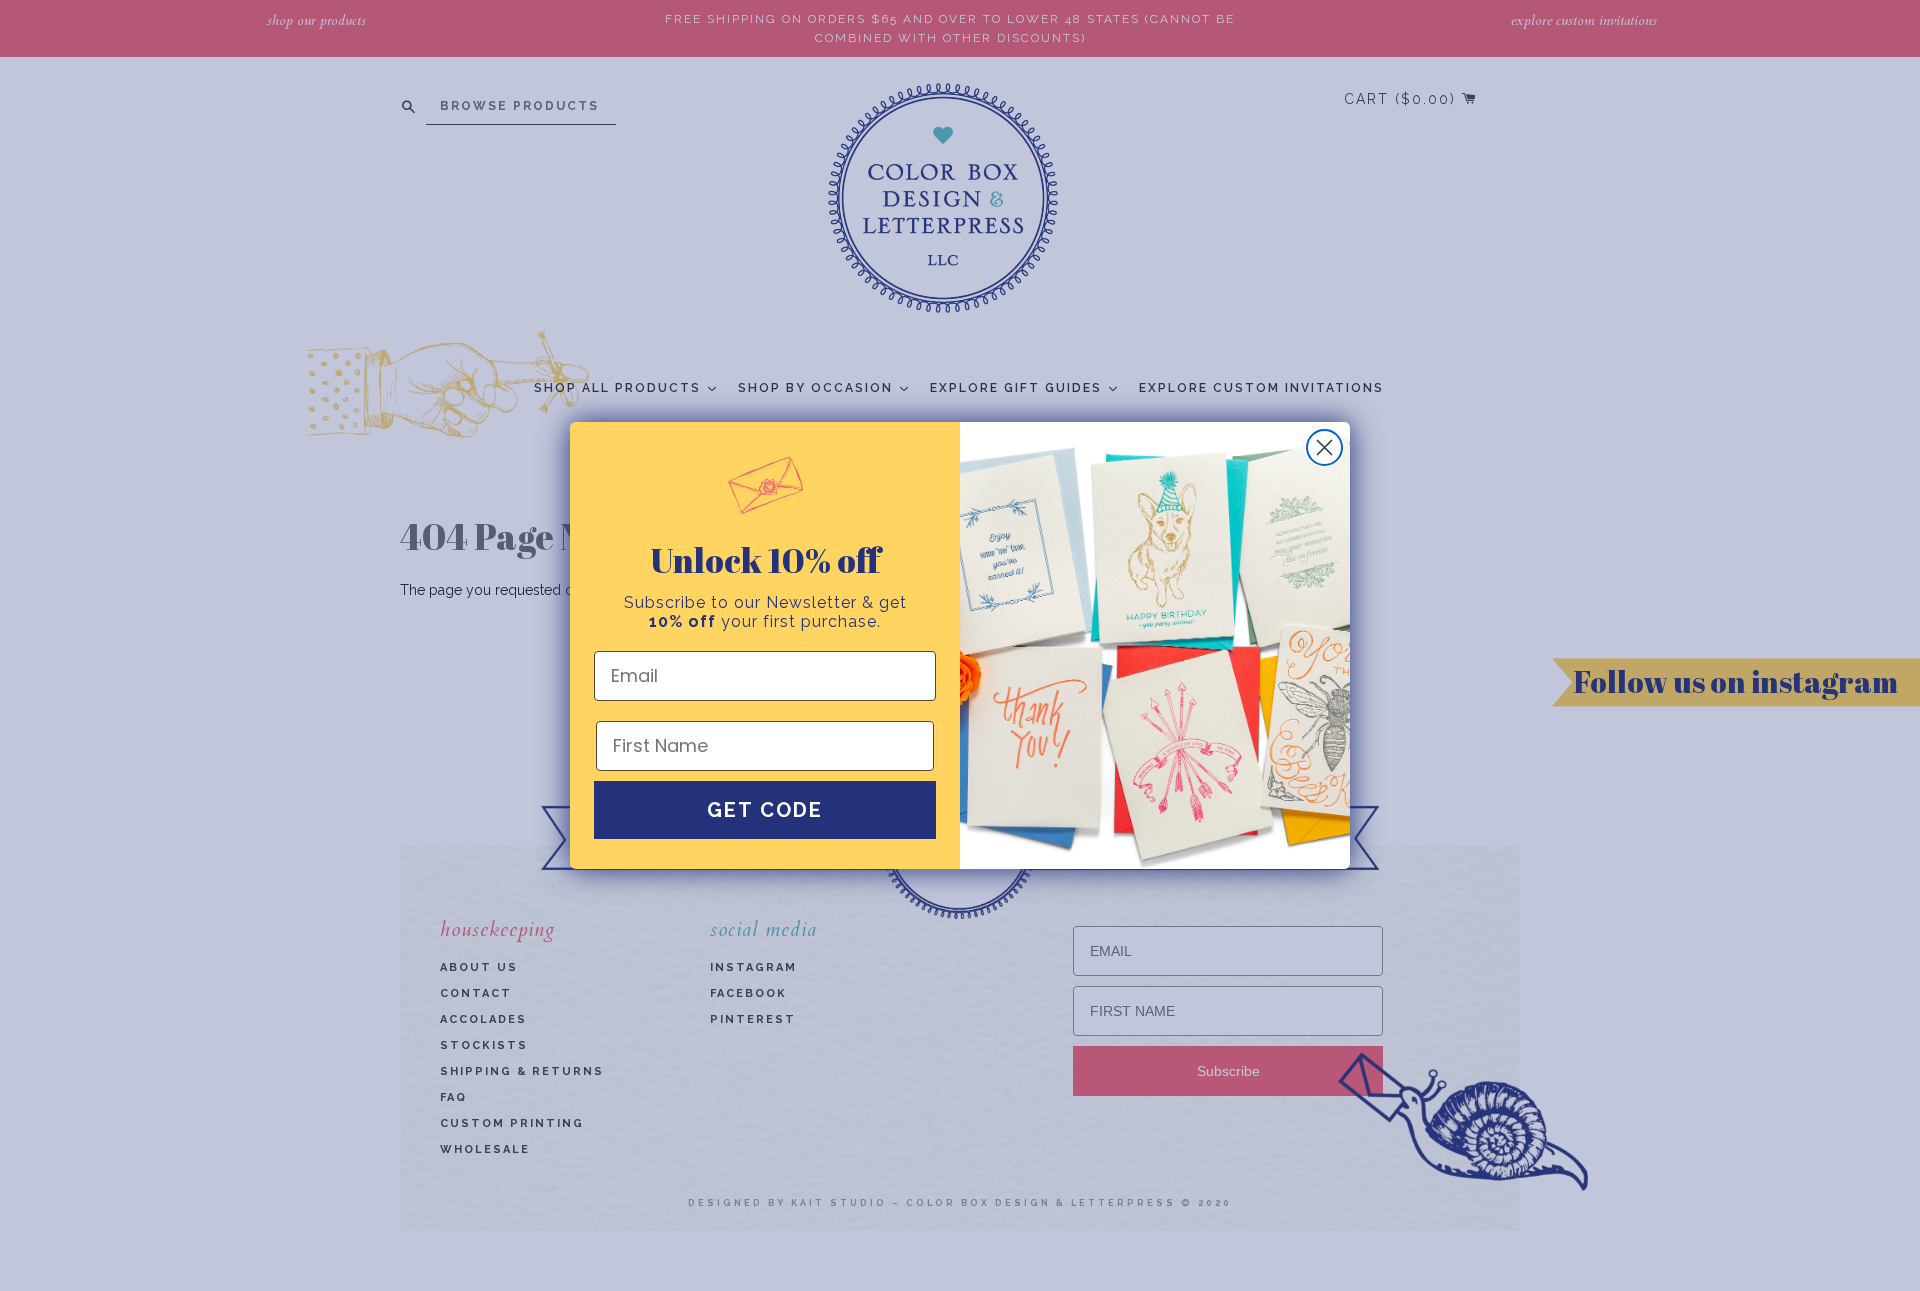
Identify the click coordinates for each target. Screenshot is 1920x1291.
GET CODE (765, 810)
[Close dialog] (1324, 447)
